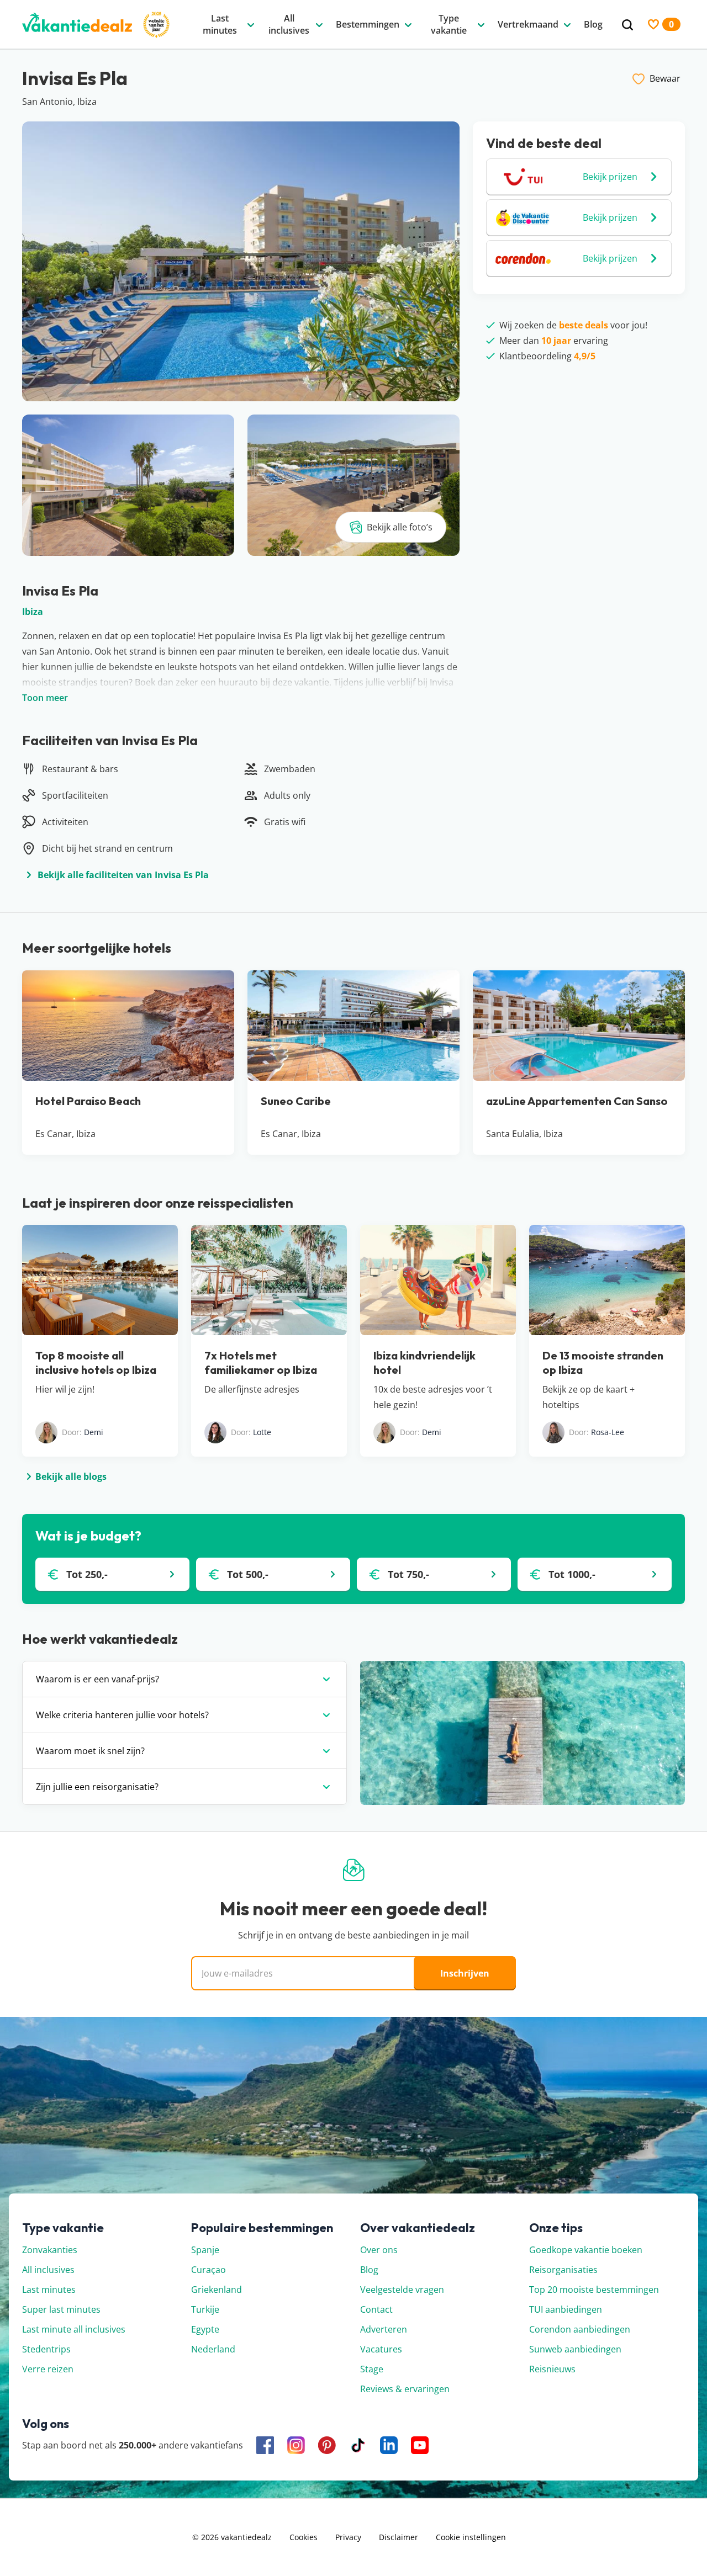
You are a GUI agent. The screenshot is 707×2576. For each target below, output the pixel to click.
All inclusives (48, 2270)
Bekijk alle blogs (71, 1476)
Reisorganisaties (563, 2270)
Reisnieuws (552, 2369)
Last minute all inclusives (74, 2329)
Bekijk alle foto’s (400, 527)
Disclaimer (399, 2537)
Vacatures (381, 2349)
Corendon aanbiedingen (580, 2329)
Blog (369, 2270)
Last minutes (49, 2290)
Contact (376, 2309)
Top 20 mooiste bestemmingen (594, 2290)
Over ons (379, 2250)
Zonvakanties (50, 2250)
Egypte (205, 2329)
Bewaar (665, 78)
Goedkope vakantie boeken (586, 2250)
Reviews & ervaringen (405, 2389)
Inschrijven (465, 1973)
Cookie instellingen (471, 2537)
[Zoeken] (627, 25)
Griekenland (217, 2290)
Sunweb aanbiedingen (575, 2349)
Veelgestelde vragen (402, 2290)
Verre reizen (48, 2369)
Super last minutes (61, 2309)
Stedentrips (46, 2349)
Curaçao (209, 2270)
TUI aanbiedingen (566, 2309)
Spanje (205, 2250)
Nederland (213, 2349)
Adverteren (384, 2329)
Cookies (304, 2537)
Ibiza (33, 612)
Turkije (205, 2309)
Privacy (348, 2537)
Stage (372, 2369)
